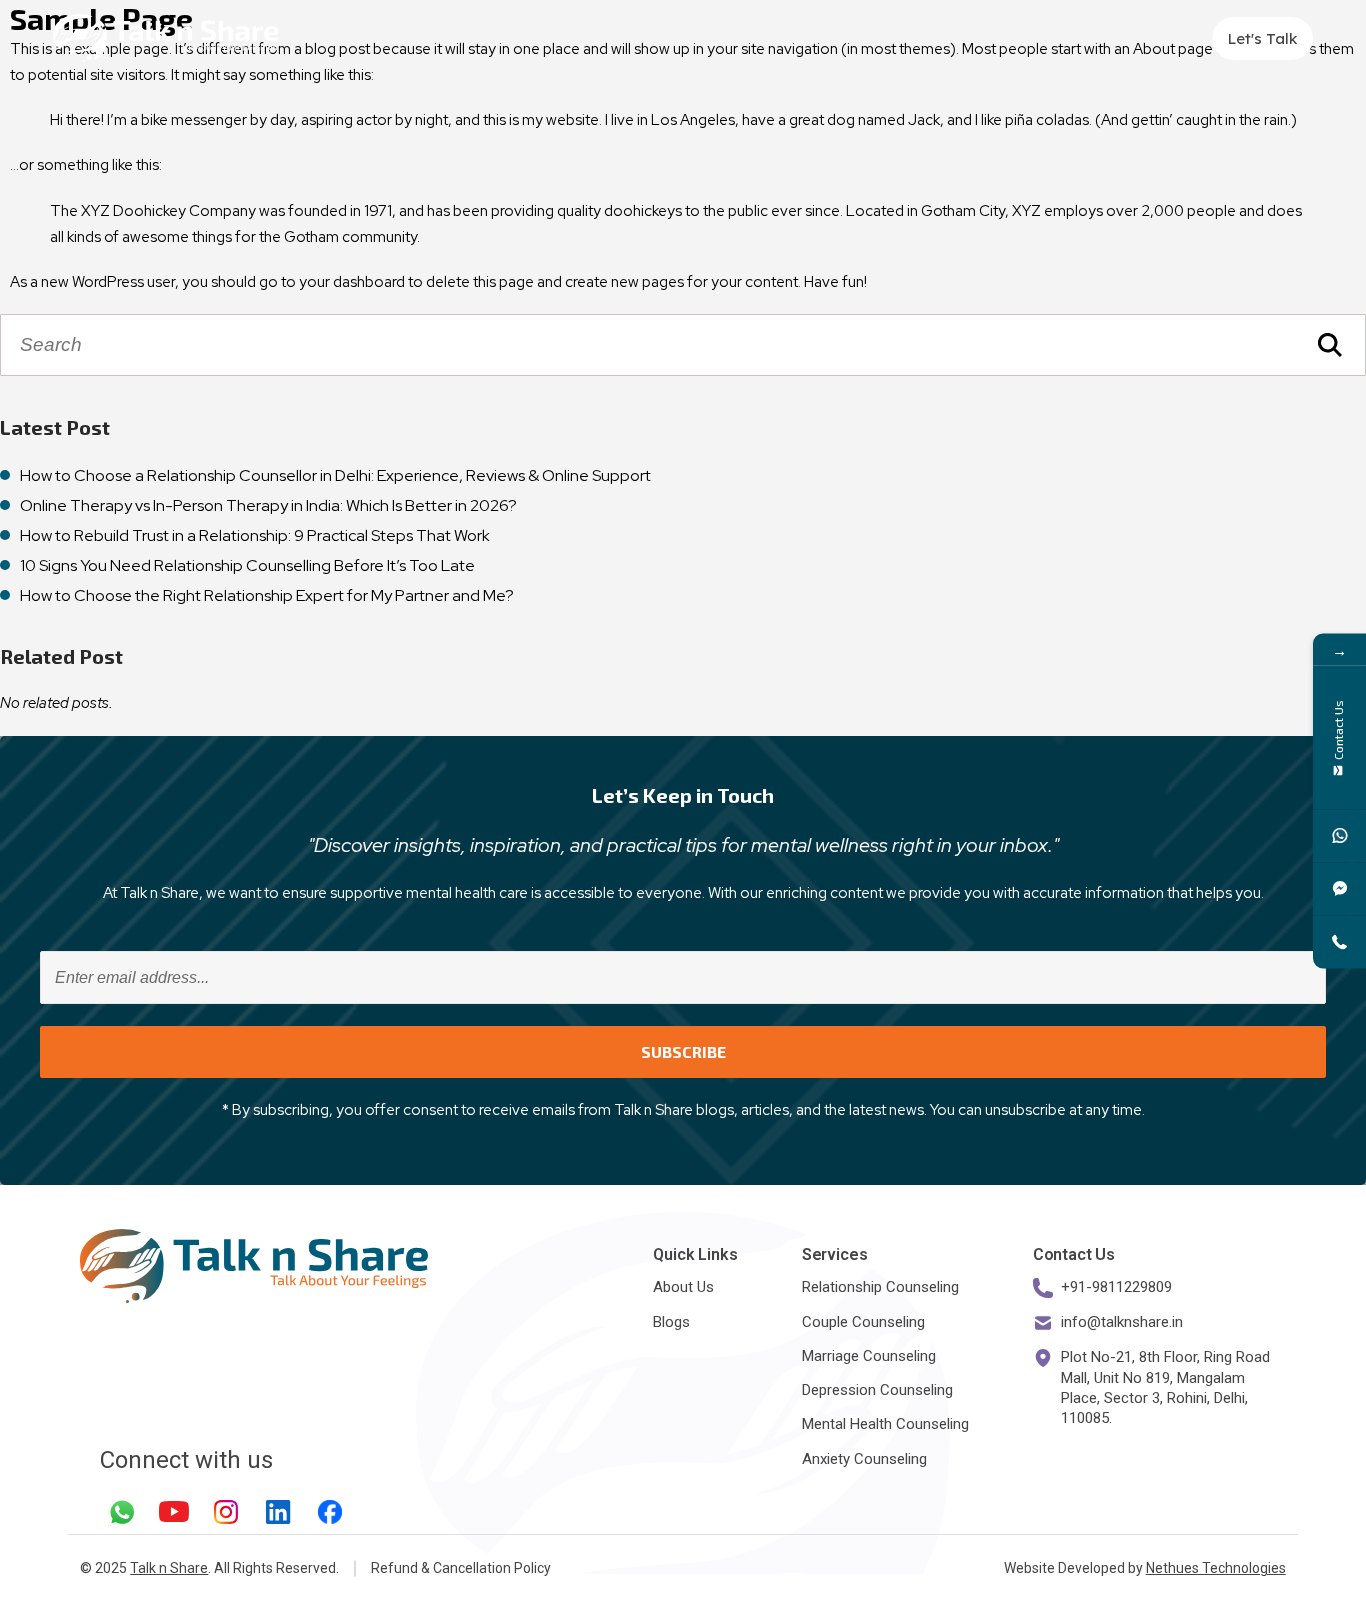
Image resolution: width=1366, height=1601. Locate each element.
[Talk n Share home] (166, 38)
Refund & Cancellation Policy (461, 1568)
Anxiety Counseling (864, 1459)
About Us (668, 38)
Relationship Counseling (880, 1287)
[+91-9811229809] (1339, 941)
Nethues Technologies (1216, 1568)
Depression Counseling (877, 1390)
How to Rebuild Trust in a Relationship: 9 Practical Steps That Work (255, 535)
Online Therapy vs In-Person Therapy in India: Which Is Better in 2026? (268, 505)
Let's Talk (1262, 38)
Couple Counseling (863, 1322)
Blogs (834, 38)
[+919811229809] (1339, 835)
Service (747, 38)
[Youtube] (174, 1512)
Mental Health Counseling (885, 1424)
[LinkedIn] (278, 1512)
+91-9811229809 (1116, 1287)
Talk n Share (169, 1568)
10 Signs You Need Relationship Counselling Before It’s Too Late (247, 565)
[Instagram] (226, 1512)
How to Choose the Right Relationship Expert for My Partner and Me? (267, 595)
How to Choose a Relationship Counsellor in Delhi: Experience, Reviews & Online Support (335, 475)
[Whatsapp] (122, 1512)
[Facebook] (330, 1512)
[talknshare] (1339, 888)
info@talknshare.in (1122, 1322)
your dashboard (352, 282)
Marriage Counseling (869, 1356)
